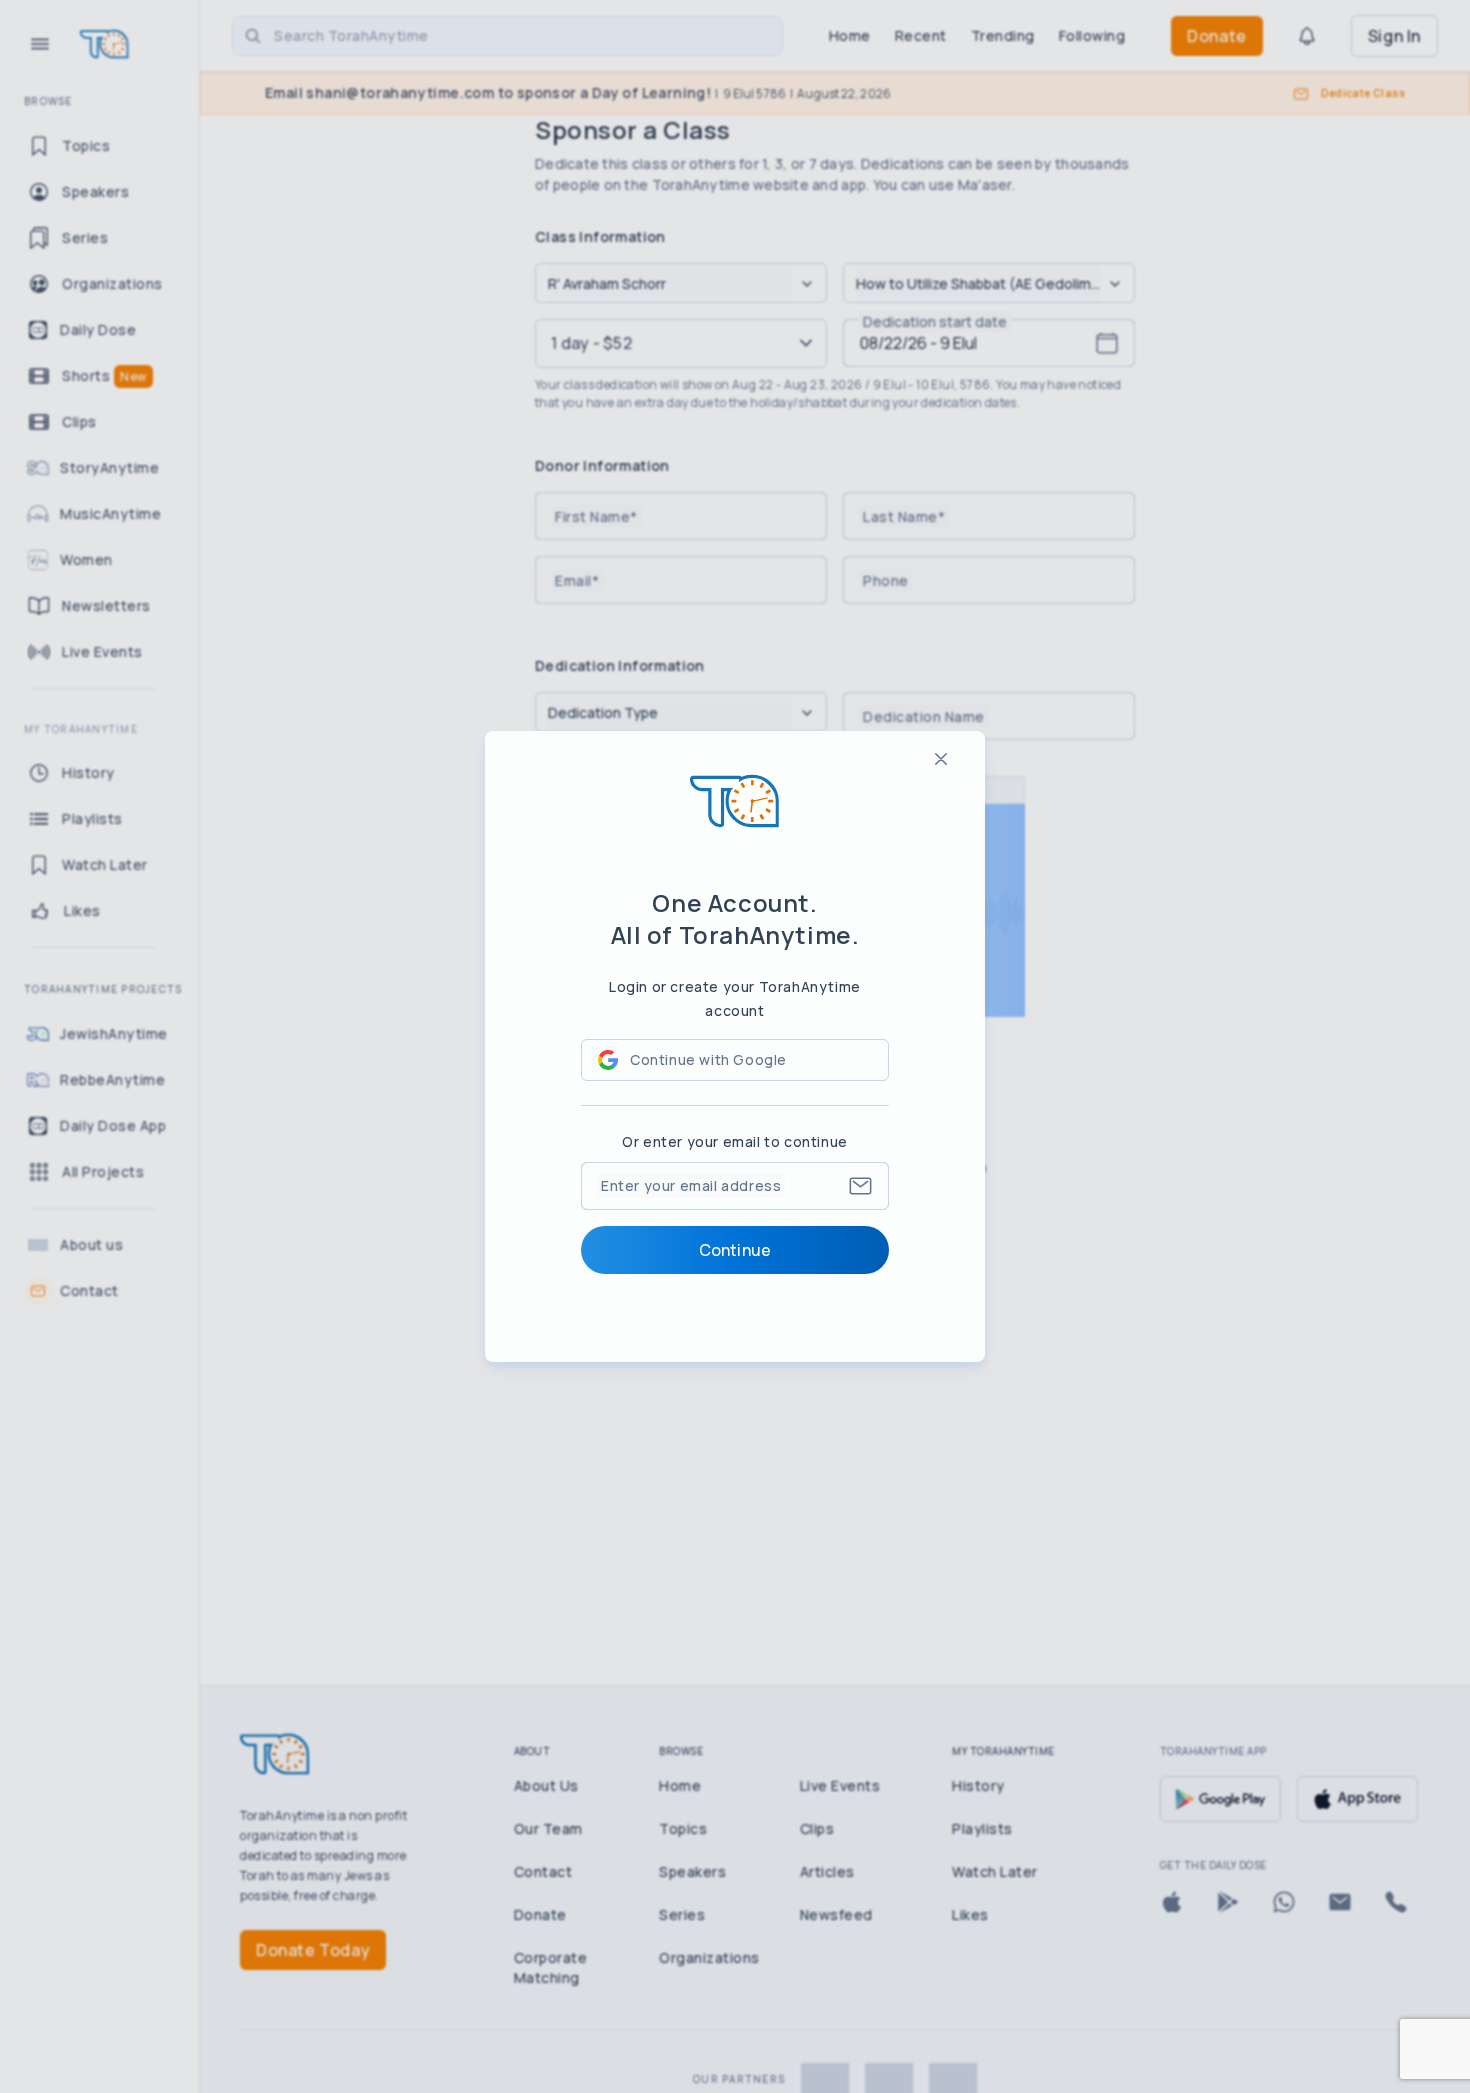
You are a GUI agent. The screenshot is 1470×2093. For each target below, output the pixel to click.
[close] (941, 759)
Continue (735, 1250)
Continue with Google (708, 1059)
